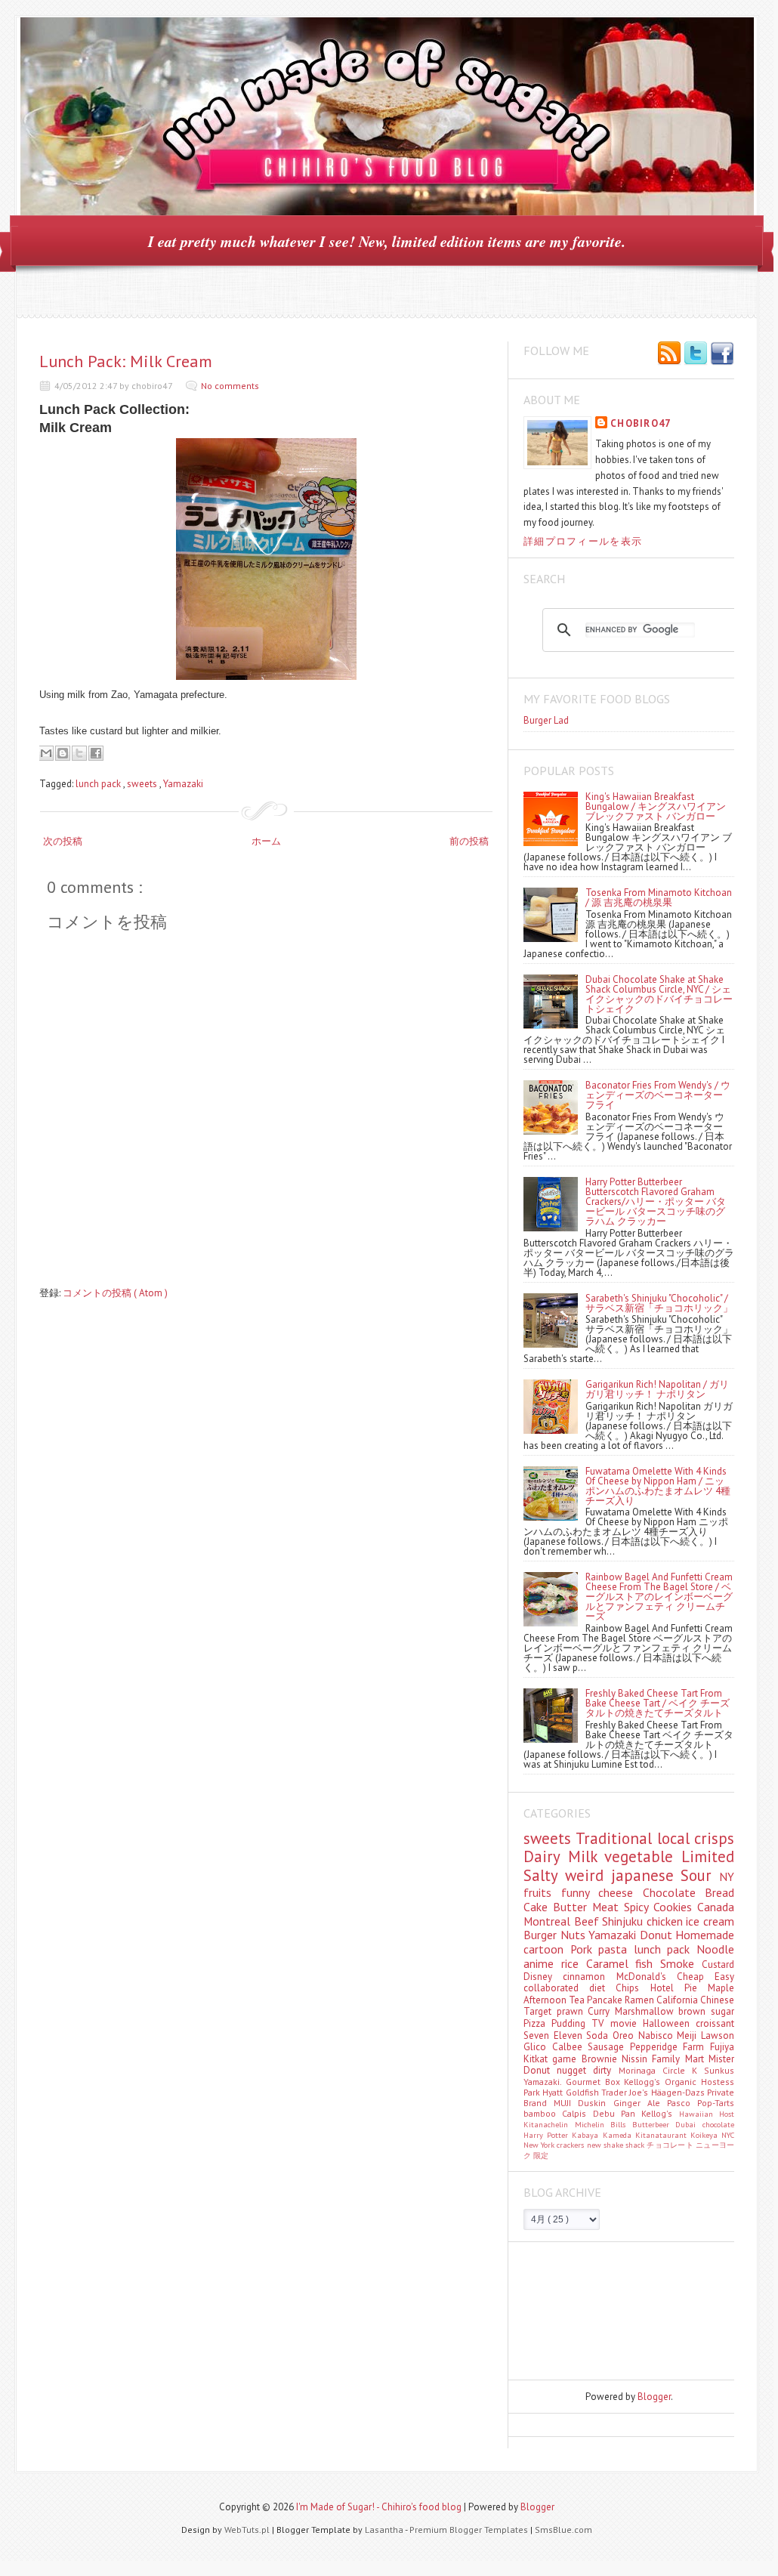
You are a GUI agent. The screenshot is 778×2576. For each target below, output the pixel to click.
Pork (585, 1949)
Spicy (639, 1907)
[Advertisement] (591, 2310)
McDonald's (647, 1977)
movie (627, 2023)
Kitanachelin (549, 2124)
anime (542, 1963)
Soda (599, 2035)
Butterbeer (654, 2124)
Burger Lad (546, 720)
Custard (718, 1964)
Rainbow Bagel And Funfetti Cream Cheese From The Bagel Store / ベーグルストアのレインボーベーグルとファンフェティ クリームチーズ (659, 1597)
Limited (708, 1856)
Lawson (718, 2035)
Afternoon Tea (555, 2000)
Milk (587, 1856)
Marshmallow (647, 2011)
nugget (575, 2070)
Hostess (718, 2082)
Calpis (577, 2113)
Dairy (546, 1856)
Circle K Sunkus (698, 2070)
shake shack (625, 2145)
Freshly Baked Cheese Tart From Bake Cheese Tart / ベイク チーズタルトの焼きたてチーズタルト (658, 1703)
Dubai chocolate (705, 2124)
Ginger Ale (640, 2103)
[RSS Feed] (669, 354)
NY (727, 1876)
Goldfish (583, 2092)
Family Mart (680, 2059)
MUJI (566, 2103)
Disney (543, 1977)
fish (648, 1963)
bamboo (543, 2113)
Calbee (570, 2047)
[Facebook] (722, 354)
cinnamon (589, 1977)
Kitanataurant (663, 2135)
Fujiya (722, 2047)
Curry (601, 2011)
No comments (230, 386)
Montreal (549, 1921)
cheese (621, 1892)
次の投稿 (63, 841)
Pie (696, 1988)
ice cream (710, 1921)
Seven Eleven (555, 2035)
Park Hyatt (545, 2092)
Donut (658, 1935)
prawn (573, 2011)
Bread (719, 1892)
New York (540, 2145)
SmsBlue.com (563, 2530)
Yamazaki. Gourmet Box (574, 2082)
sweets (143, 784)
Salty (544, 1875)
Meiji (689, 2035)
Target (540, 2011)
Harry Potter (548, 2135)
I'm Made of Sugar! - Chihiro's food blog (380, 2507)
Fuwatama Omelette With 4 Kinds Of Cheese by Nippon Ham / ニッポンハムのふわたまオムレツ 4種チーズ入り (658, 1486)
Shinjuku (624, 1921)
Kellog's (660, 2113)
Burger (542, 1935)
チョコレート (671, 2145)
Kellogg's (644, 2082)
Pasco (682, 2103)
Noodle (715, 1949)
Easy (724, 1977)
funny (580, 1892)
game (567, 2059)
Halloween (669, 2023)
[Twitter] (696, 354)
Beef (588, 1921)
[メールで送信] (46, 753)
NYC (728, 2135)
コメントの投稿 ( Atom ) (115, 1293)
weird (588, 1875)
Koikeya (706, 2135)
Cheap (696, 1977)
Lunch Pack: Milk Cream (126, 361)
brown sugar (706, 2011)
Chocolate (674, 1892)
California (678, 2000)
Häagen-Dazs (679, 2092)
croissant (715, 2023)
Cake (538, 1907)
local (676, 1838)
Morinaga (641, 2070)
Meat (608, 1907)
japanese (646, 1875)
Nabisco (658, 2035)
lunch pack (99, 784)
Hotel (667, 1988)
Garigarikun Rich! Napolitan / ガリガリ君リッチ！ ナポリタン (657, 1389)
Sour (700, 1875)
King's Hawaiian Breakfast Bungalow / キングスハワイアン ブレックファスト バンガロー (656, 806)
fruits (542, 1892)
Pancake (606, 2000)
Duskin (595, 2103)
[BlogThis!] (63, 753)
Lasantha (385, 2530)
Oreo (625, 2035)
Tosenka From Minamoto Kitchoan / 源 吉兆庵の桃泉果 (659, 897)
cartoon (547, 1949)
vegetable (643, 1856)
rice (574, 1963)
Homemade (705, 1935)
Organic (683, 2082)
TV (600, 2023)
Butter (573, 1907)
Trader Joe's (626, 2092)
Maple (721, 1988)
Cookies (675, 1907)
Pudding (571, 2023)
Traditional (616, 1838)
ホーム (266, 841)
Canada (716, 1907)
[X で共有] (79, 753)
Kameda (619, 2135)
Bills (621, 2124)
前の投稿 (469, 841)
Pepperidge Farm (670, 2047)
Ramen (641, 2000)
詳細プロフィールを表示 (583, 541)
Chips (633, 1988)
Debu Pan (617, 2113)
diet (602, 1988)
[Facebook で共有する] (96, 753)
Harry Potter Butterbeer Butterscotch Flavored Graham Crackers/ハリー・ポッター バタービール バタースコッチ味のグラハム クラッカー (656, 1202)
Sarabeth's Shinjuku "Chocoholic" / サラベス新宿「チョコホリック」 (659, 1303)
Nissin (637, 2059)
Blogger (654, 2397)
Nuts (575, 1935)
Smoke (681, 1963)
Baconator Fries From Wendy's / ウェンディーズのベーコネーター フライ (658, 1095)
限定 (541, 2155)
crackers (571, 2145)
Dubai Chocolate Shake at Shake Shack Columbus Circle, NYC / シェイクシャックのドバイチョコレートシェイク (659, 994)
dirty (605, 2070)
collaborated (556, 1988)
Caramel (611, 1963)
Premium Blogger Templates (470, 2530)
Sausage (609, 2047)
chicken (667, 1921)
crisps (714, 1838)
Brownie (602, 2059)
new (595, 2145)
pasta (616, 1949)
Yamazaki (183, 784)
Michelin (593, 2124)
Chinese (717, 2000)
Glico (538, 2047)
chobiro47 (641, 423)
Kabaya (587, 2135)
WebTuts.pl (248, 2530)
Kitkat (538, 2059)
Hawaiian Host (707, 2114)
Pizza (537, 2023)
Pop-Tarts (716, 2103)
